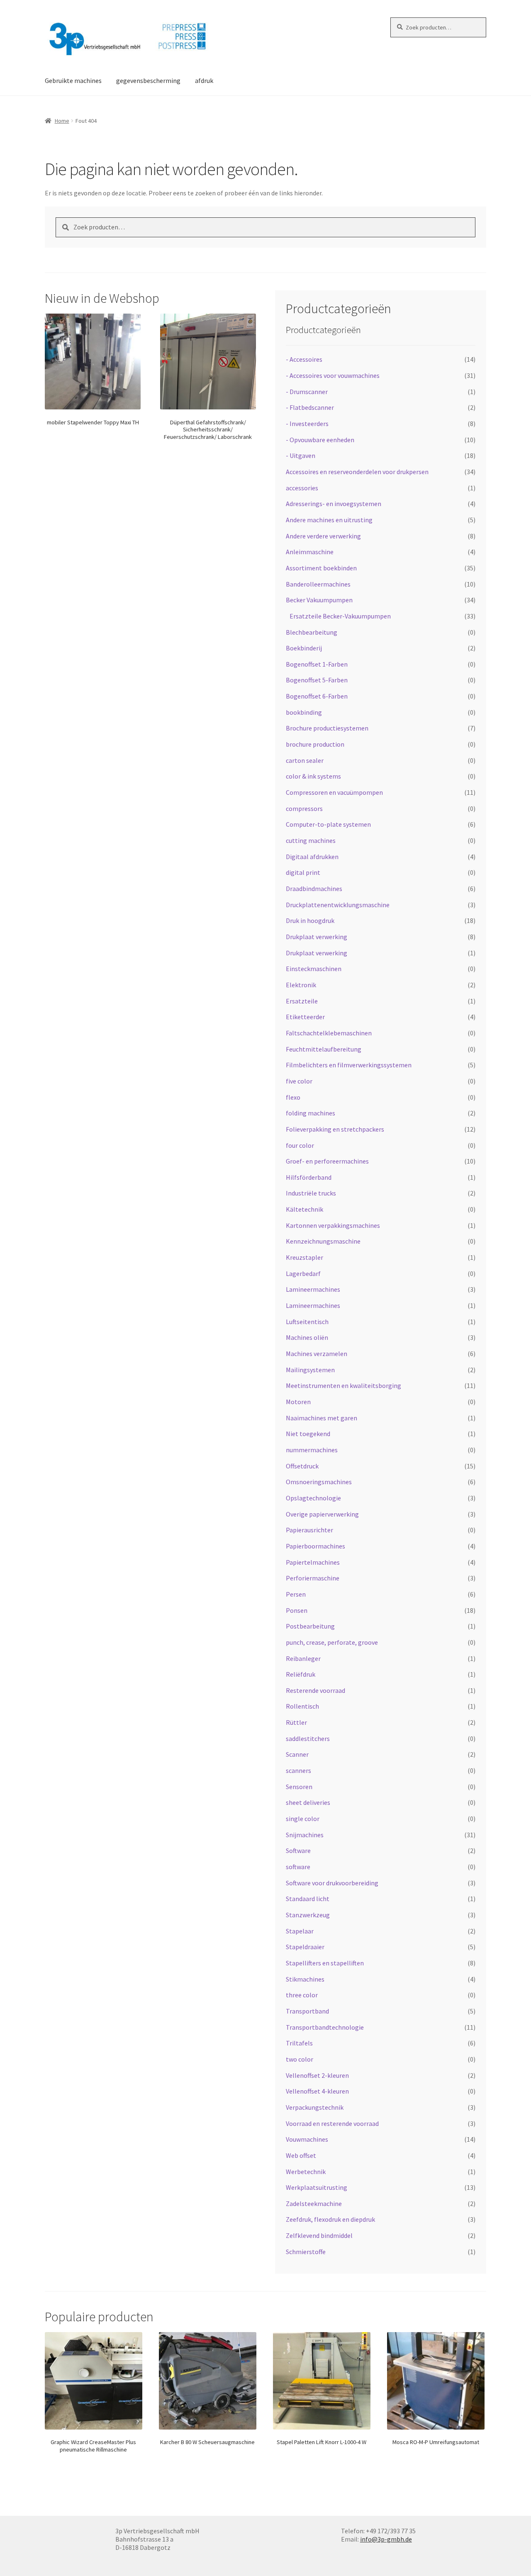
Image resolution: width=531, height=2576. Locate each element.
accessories (302, 488)
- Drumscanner (307, 392)
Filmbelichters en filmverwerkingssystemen (349, 1065)
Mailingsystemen (310, 1370)
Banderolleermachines (318, 584)
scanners (298, 1770)
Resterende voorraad (315, 1690)
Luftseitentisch (307, 1322)
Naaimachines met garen (322, 1418)
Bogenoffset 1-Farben (317, 664)
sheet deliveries (308, 1802)
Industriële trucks (311, 1193)
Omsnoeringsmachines (319, 1482)
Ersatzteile (302, 1001)
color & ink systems (313, 776)
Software (298, 1850)
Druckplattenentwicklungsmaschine (338, 905)
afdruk (204, 80)
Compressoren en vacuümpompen (334, 792)
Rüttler (296, 1722)
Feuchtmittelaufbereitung (324, 1049)
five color (299, 1081)
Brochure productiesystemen (327, 728)
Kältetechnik (304, 1209)
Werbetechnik (306, 2172)
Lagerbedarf (303, 1273)
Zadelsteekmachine (314, 2203)
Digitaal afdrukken (312, 857)
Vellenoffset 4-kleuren (317, 2091)
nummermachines (312, 1450)
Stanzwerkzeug (308, 1915)
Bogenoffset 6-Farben (317, 696)
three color (302, 1995)
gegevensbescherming (148, 80)
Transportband (307, 2011)
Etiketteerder (305, 1017)
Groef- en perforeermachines (327, 1161)
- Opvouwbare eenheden (320, 440)
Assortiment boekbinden (321, 568)
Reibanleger (303, 1658)
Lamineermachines (313, 1289)
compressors (304, 808)
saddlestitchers (308, 1738)
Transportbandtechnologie (325, 2027)
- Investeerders (307, 424)
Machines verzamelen (317, 1354)
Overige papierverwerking (322, 1514)
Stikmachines (305, 1979)
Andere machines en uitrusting (329, 520)
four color (300, 1145)
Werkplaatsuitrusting (317, 2187)
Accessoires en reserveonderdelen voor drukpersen (357, 472)
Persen (296, 1594)
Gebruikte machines (73, 80)
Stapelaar (300, 1931)
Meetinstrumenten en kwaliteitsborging (343, 1385)
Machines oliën (307, 1337)
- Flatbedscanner (310, 407)
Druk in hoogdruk (310, 920)
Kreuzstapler (304, 1257)
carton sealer (305, 760)
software (298, 1867)
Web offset (301, 2155)
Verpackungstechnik (315, 2107)
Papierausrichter (309, 1530)
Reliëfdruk (301, 1674)
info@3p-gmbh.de (386, 2539)
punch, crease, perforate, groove (332, 1642)
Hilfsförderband (309, 1177)
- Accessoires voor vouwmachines (333, 375)
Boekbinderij (304, 648)
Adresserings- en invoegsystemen (334, 504)
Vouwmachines (307, 2139)
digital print (303, 872)
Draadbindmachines (314, 889)
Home (62, 121)
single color (303, 1819)
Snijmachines (305, 1835)
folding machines (311, 1113)
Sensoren (299, 1787)
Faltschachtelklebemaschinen (329, 1033)
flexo (293, 1097)
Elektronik (301, 985)
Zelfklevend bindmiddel (319, 2235)
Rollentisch (302, 1706)
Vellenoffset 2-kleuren (317, 2075)
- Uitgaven (301, 455)
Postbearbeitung (310, 1626)
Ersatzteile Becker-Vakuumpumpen (340, 616)
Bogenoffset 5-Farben (317, 680)
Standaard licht (308, 1899)
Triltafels (299, 2043)
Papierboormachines (315, 1546)
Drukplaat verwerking (317, 937)
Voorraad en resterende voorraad (332, 2123)
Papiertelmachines (313, 1562)
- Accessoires (304, 359)
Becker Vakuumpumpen (319, 600)
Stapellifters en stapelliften (325, 1963)
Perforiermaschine (313, 1578)
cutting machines (311, 840)
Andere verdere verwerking (323, 536)
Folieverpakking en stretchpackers (335, 1129)
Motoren (298, 1402)
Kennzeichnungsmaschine (323, 1241)
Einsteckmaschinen (314, 969)
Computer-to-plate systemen (328, 824)
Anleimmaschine (310, 552)
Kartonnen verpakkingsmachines (333, 1225)
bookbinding (304, 712)
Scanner (297, 1754)
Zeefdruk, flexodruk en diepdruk (330, 2219)
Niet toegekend (308, 1434)
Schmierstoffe (306, 2252)
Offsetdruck (302, 1466)
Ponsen (297, 1610)
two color (300, 2059)
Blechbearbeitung (312, 632)
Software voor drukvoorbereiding (332, 1883)
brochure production (315, 744)
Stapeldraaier (305, 1947)
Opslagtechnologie (313, 1498)
